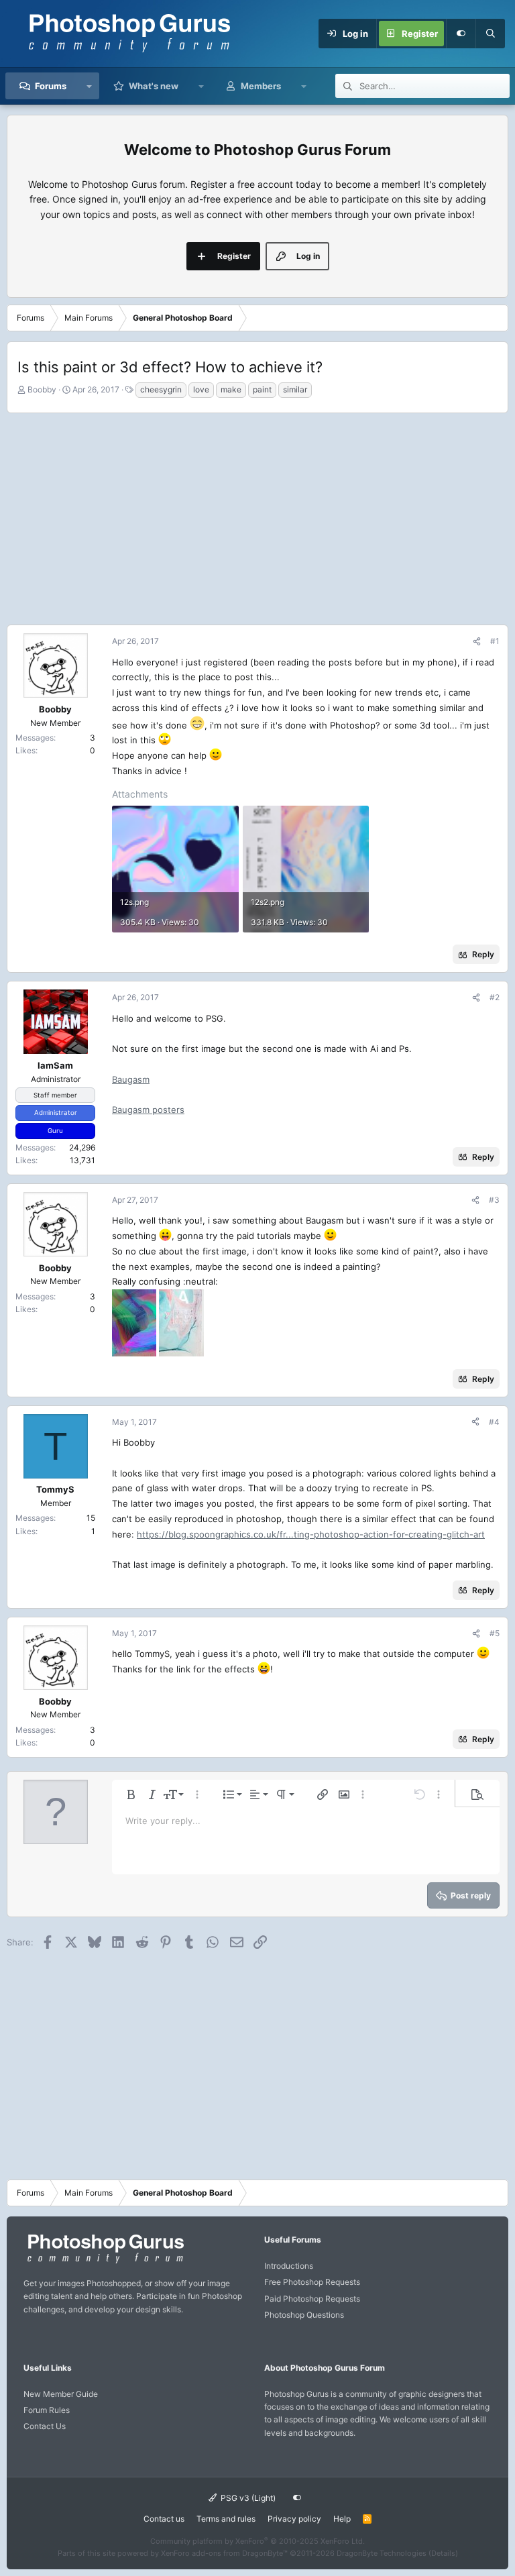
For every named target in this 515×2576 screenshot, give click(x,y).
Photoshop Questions (304, 2315)
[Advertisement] (257, 517)
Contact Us (45, 2426)
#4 (494, 1422)
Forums (51, 86)
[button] (90, 86)
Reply (483, 954)
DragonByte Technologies (382, 2553)
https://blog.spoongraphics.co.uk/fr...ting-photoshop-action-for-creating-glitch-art (311, 1534)
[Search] (490, 34)
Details (443, 2553)
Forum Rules (47, 2410)
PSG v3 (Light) (247, 2498)
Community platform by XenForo (257, 2541)
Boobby (42, 389)
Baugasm (131, 1079)
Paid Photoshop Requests (312, 2299)
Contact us (164, 2519)
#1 (495, 641)
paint (262, 389)
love (201, 389)
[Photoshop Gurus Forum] (104, 2262)
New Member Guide (61, 2394)
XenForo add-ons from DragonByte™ (224, 2553)
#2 (495, 997)
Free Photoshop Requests (312, 2282)
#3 (494, 1200)
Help (342, 2519)
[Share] (477, 641)
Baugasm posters (148, 1110)
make (231, 389)
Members (261, 86)
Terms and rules (226, 2519)
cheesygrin (161, 389)
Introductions (289, 2266)
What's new (154, 86)
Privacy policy (294, 2519)
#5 (495, 1633)
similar (295, 389)
